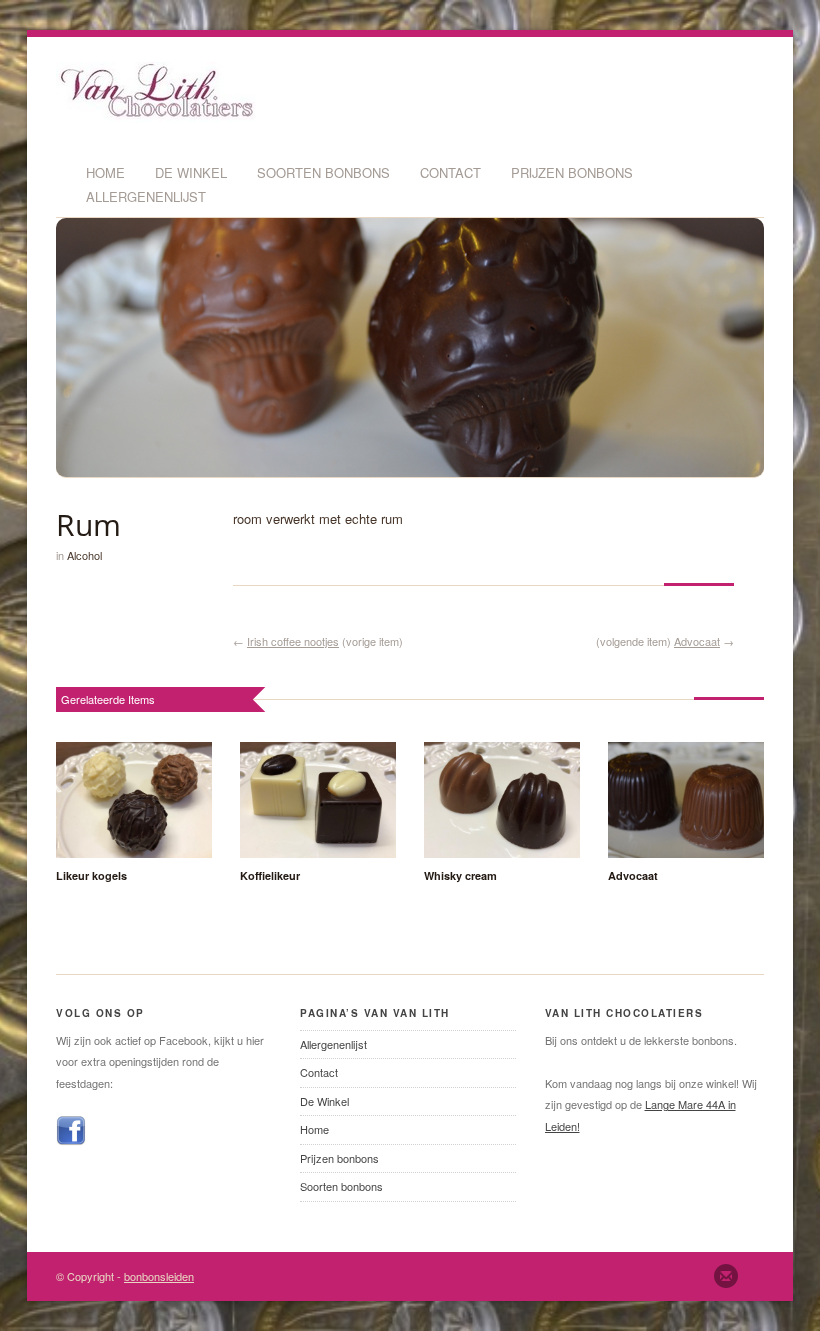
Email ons (726, 1276)
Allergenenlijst (146, 196)
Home (105, 172)
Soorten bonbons (323, 172)
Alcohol (84, 555)
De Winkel (191, 172)
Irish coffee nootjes (293, 641)
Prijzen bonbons (572, 172)
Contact (450, 172)
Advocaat (697, 641)
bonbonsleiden (159, 1276)
